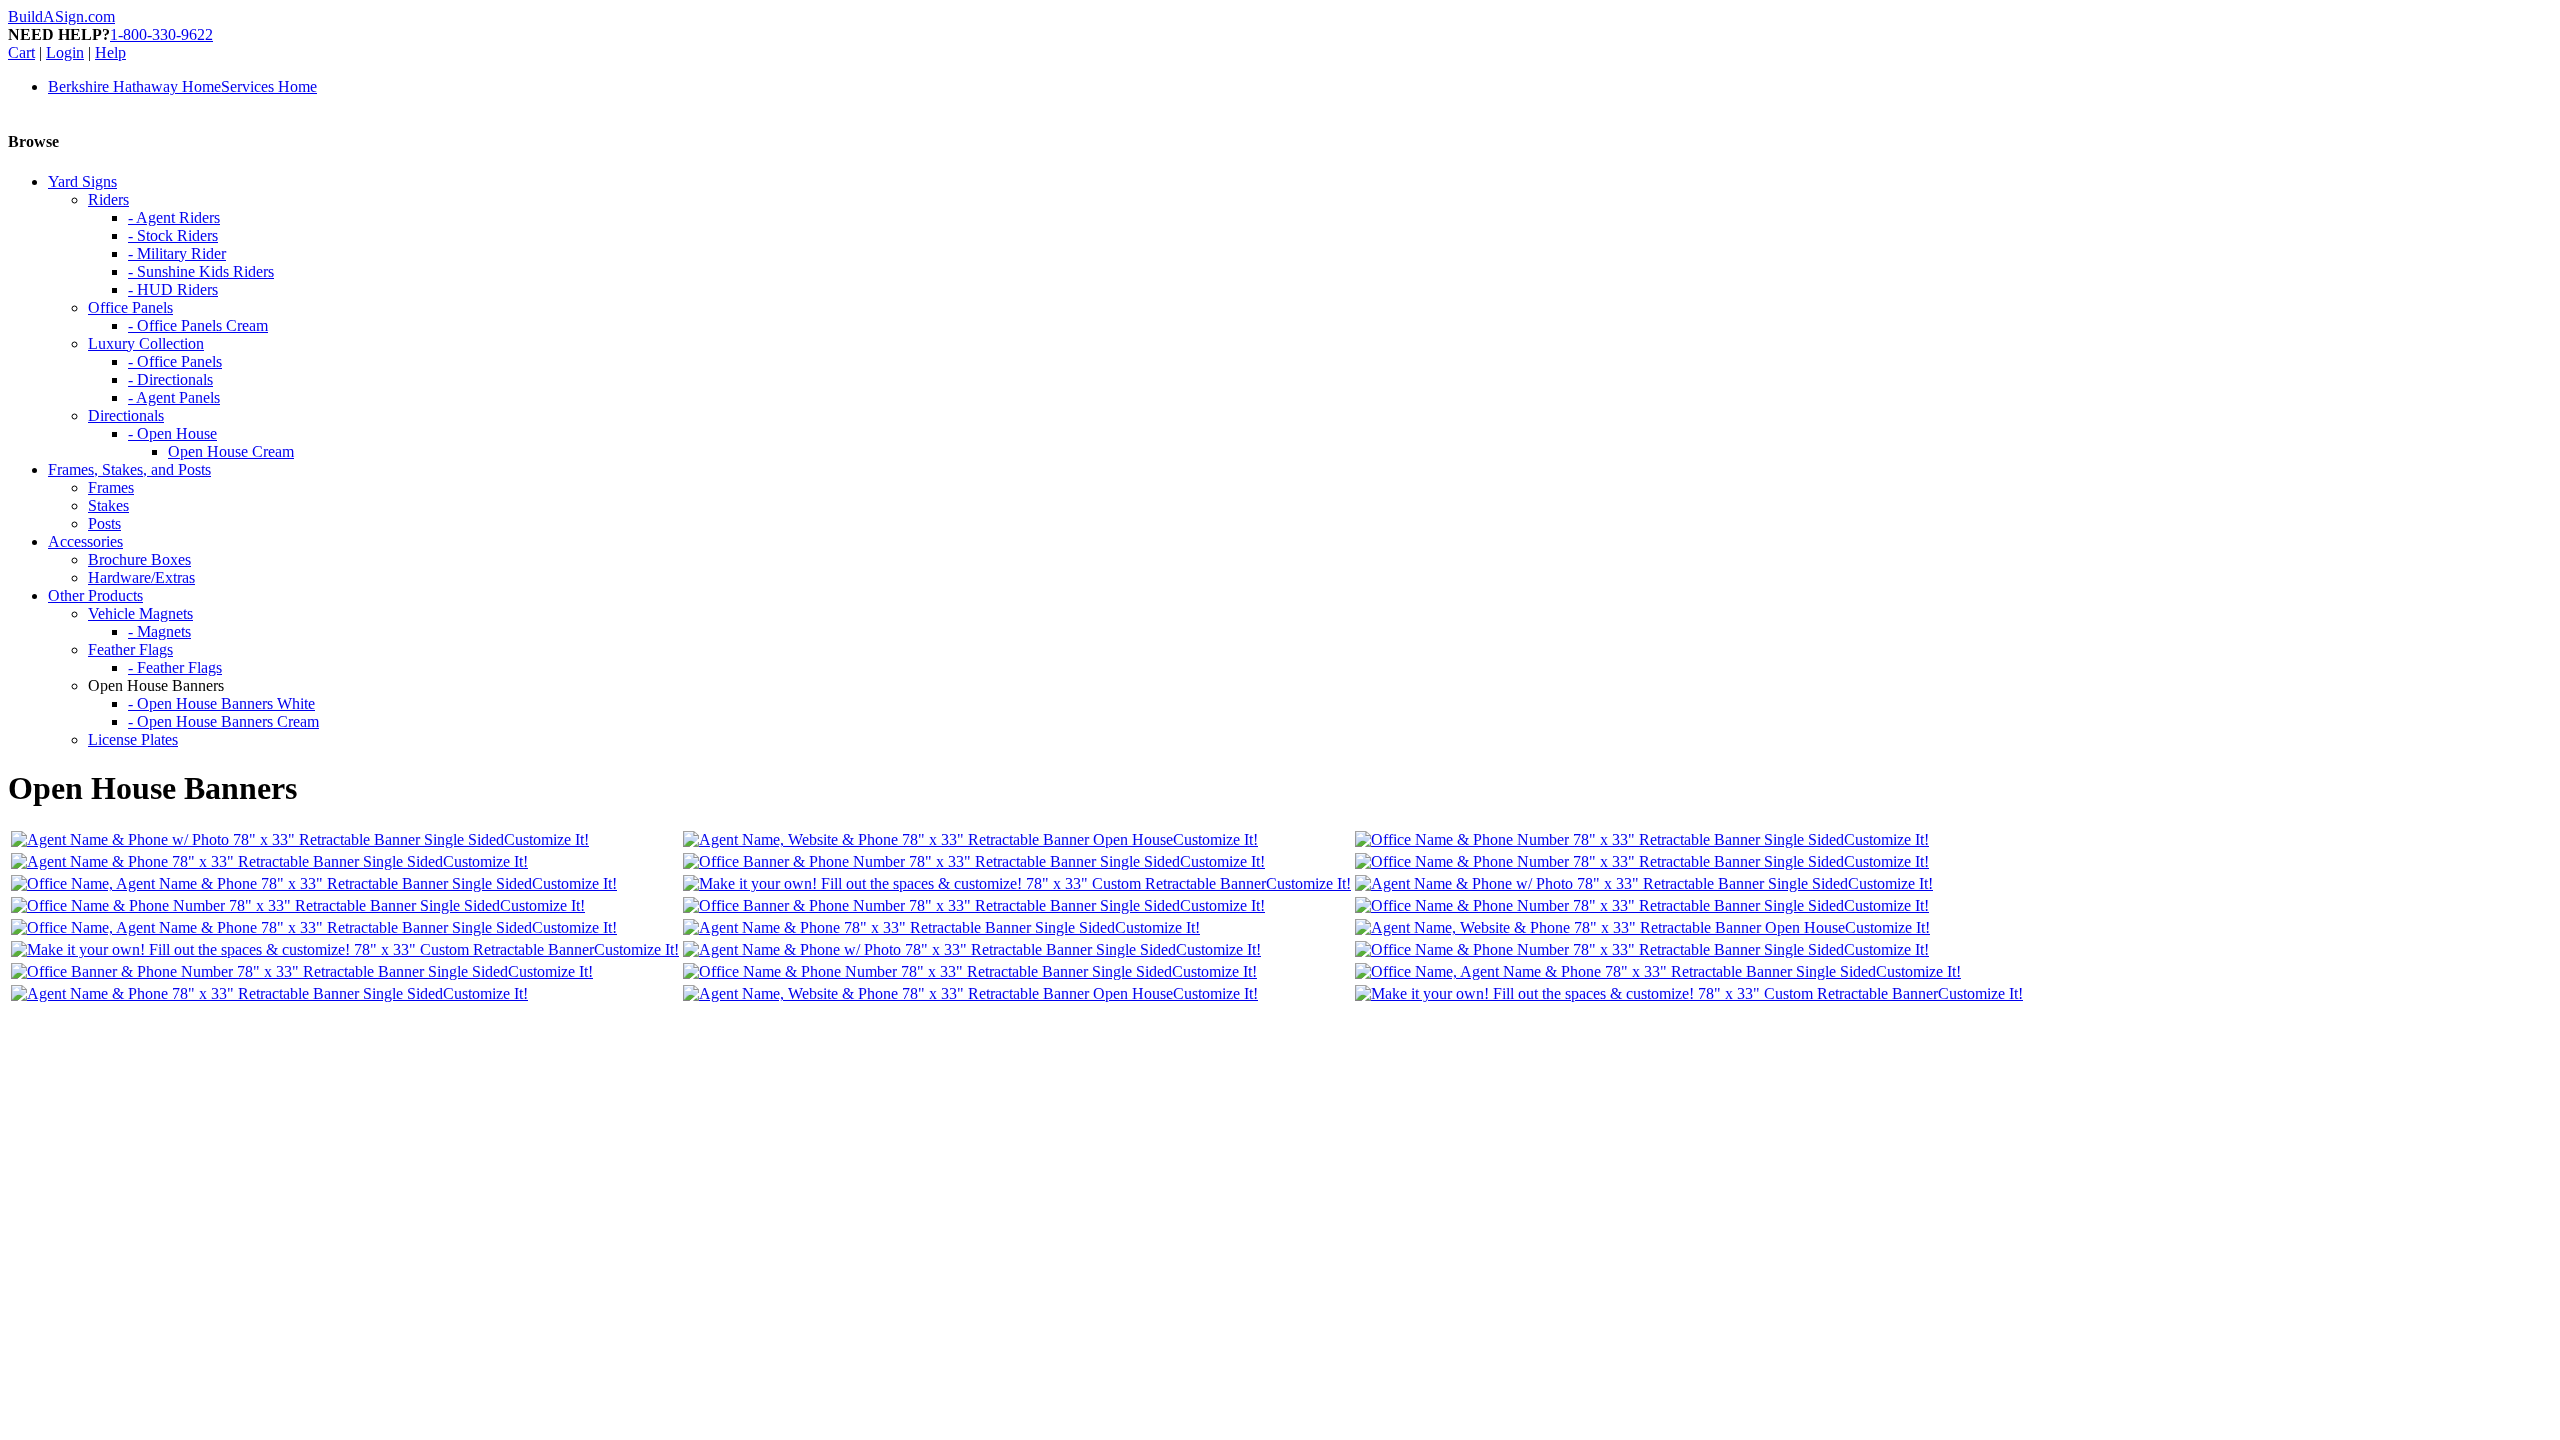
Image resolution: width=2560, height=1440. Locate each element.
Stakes (108, 505)
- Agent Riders (174, 217)
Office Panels (130, 307)
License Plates (133, 739)
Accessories (85, 541)
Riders (108, 199)
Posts (104, 523)
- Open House (172, 433)
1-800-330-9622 (161, 34)
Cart (21, 52)
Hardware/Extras (141, 577)
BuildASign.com (61, 16)
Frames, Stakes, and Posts (129, 469)
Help (110, 52)
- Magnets (159, 631)
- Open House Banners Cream (223, 721)
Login (65, 52)
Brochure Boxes (139, 559)
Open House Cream (231, 451)
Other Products (95, 595)
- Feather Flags (175, 667)
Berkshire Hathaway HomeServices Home (182, 86)
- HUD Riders (173, 289)
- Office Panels (175, 361)
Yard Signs (82, 181)
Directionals (126, 415)
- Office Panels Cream (198, 325)
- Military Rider (177, 253)
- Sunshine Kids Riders (201, 271)
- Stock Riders (173, 235)
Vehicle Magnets (140, 613)
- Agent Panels (174, 397)
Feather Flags (130, 649)
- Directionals (170, 379)
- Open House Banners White (221, 703)
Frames (111, 487)
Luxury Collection (146, 343)
